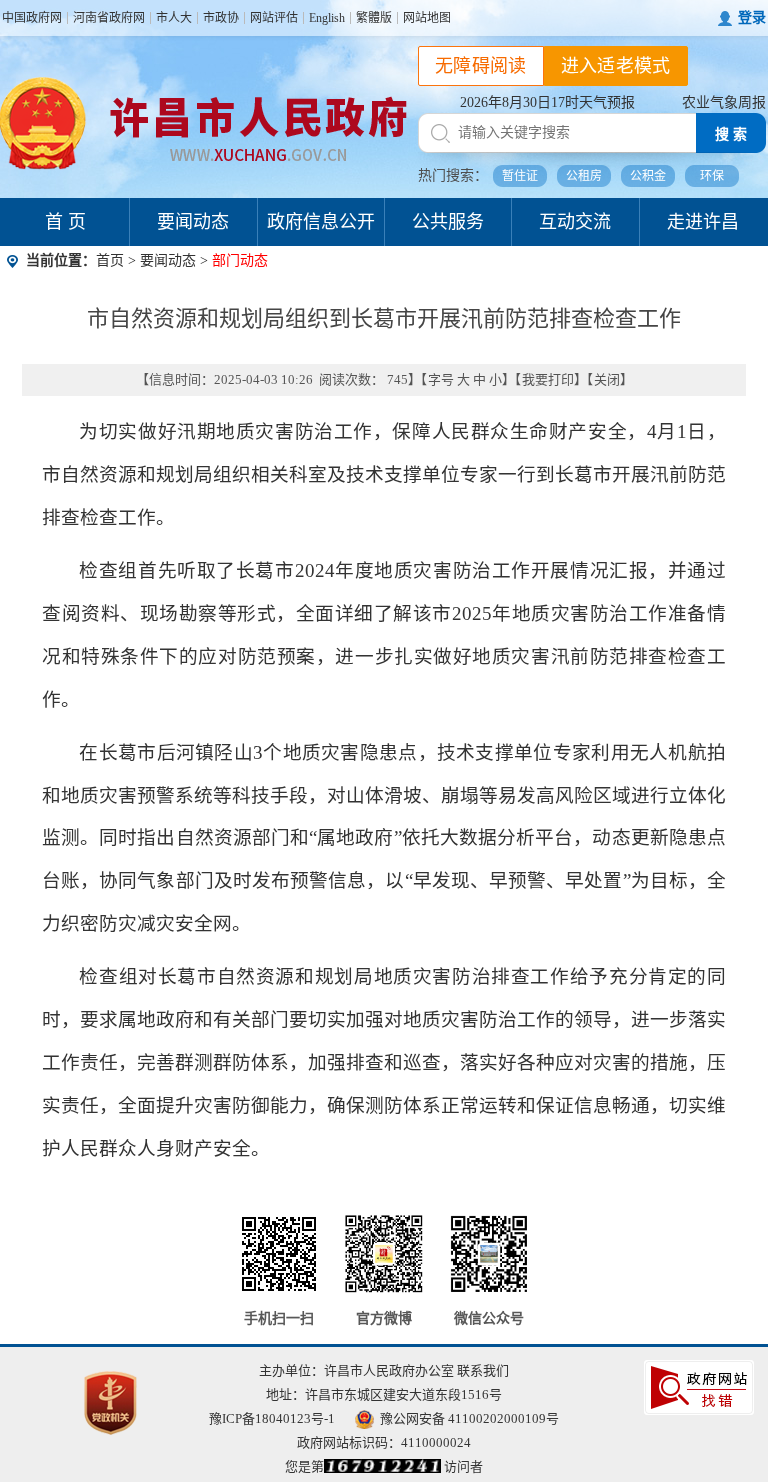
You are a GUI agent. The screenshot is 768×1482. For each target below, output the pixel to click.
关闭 (607, 379)
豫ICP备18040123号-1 (272, 1418)
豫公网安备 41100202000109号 (469, 1418)
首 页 (65, 222)
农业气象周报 (724, 102)
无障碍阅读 (481, 66)
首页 (110, 260)
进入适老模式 (616, 66)
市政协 (221, 18)
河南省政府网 (109, 18)
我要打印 (548, 379)
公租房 (584, 176)
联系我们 (483, 1370)
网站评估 (274, 18)
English (327, 18)
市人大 (174, 18)
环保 (712, 176)
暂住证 (520, 176)
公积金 (648, 176)
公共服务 (448, 222)
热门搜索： (453, 175)
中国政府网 (32, 18)
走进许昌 (703, 222)
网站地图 (427, 18)
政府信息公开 (321, 222)
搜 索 (731, 134)
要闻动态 (193, 222)
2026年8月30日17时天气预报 (547, 102)
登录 (752, 17)
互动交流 (575, 222)
